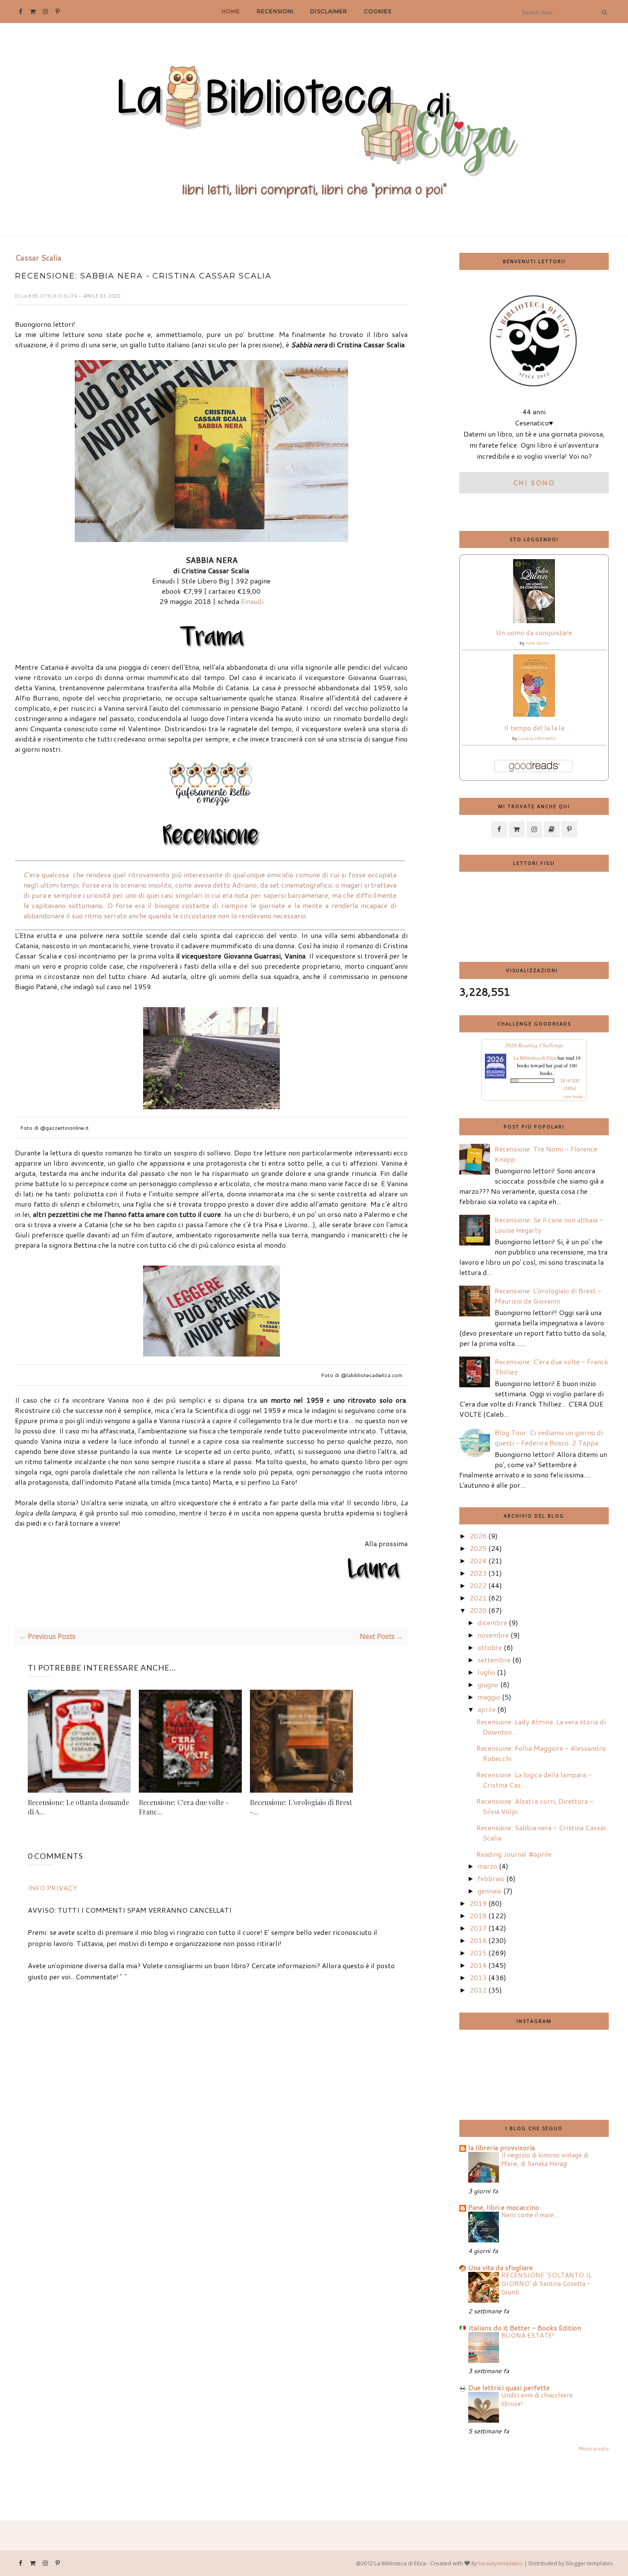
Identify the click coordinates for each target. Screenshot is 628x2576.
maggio (489, 1697)
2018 (478, 1915)
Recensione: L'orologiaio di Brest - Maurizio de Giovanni (548, 1296)
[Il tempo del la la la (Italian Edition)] (534, 714)
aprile (487, 1709)
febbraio (491, 1878)
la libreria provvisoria (502, 2147)
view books (573, 1096)
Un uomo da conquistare (534, 632)
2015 (478, 1953)
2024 (478, 1561)
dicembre (492, 1622)
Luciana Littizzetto (537, 738)
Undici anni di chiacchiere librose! (537, 2399)
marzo (487, 1866)
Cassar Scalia (38, 258)
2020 (478, 1610)
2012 (478, 1990)
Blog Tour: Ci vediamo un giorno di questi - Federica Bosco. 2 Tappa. (549, 1437)
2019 (478, 1903)
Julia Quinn (537, 643)
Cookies (378, 11)
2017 (478, 1928)
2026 (478, 1536)
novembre (493, 1635)
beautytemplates (501, 2563)
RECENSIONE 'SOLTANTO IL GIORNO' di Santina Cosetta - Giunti (546, 2283)
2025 (478, 1548)
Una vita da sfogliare (500, 2267)
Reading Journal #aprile (514, 1854)
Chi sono (534, 482)
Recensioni (275, 11)
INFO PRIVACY (52, 1888)
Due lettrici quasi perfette (509, 2387)
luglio (486, 1672)
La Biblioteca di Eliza (50, 296)
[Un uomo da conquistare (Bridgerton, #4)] (534, 620)
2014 (478, 1965)
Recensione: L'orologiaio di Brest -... (301, 1807)
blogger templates (590, 2563)
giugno (488, 1684)
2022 (478, 1585)
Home (231, 11)
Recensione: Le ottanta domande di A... (78, 1807)
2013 (478, 1977)
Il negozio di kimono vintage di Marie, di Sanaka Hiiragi (545, 2159)
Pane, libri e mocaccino (504, 2207)
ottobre (490, 1647)
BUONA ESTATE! (528, 2335)
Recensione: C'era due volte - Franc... (184, 1807)
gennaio (490, 1891)
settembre (494, 1660)
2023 (478, 1573)
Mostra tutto (594, 2449)
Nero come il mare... (530, 2215)
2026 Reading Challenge (534, 1045)
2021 (478, 1598)
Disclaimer (329, 11)
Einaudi (252, 601)
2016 (478, 1940)
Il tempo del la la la (534, 728)
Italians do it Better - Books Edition (525, 2328)
